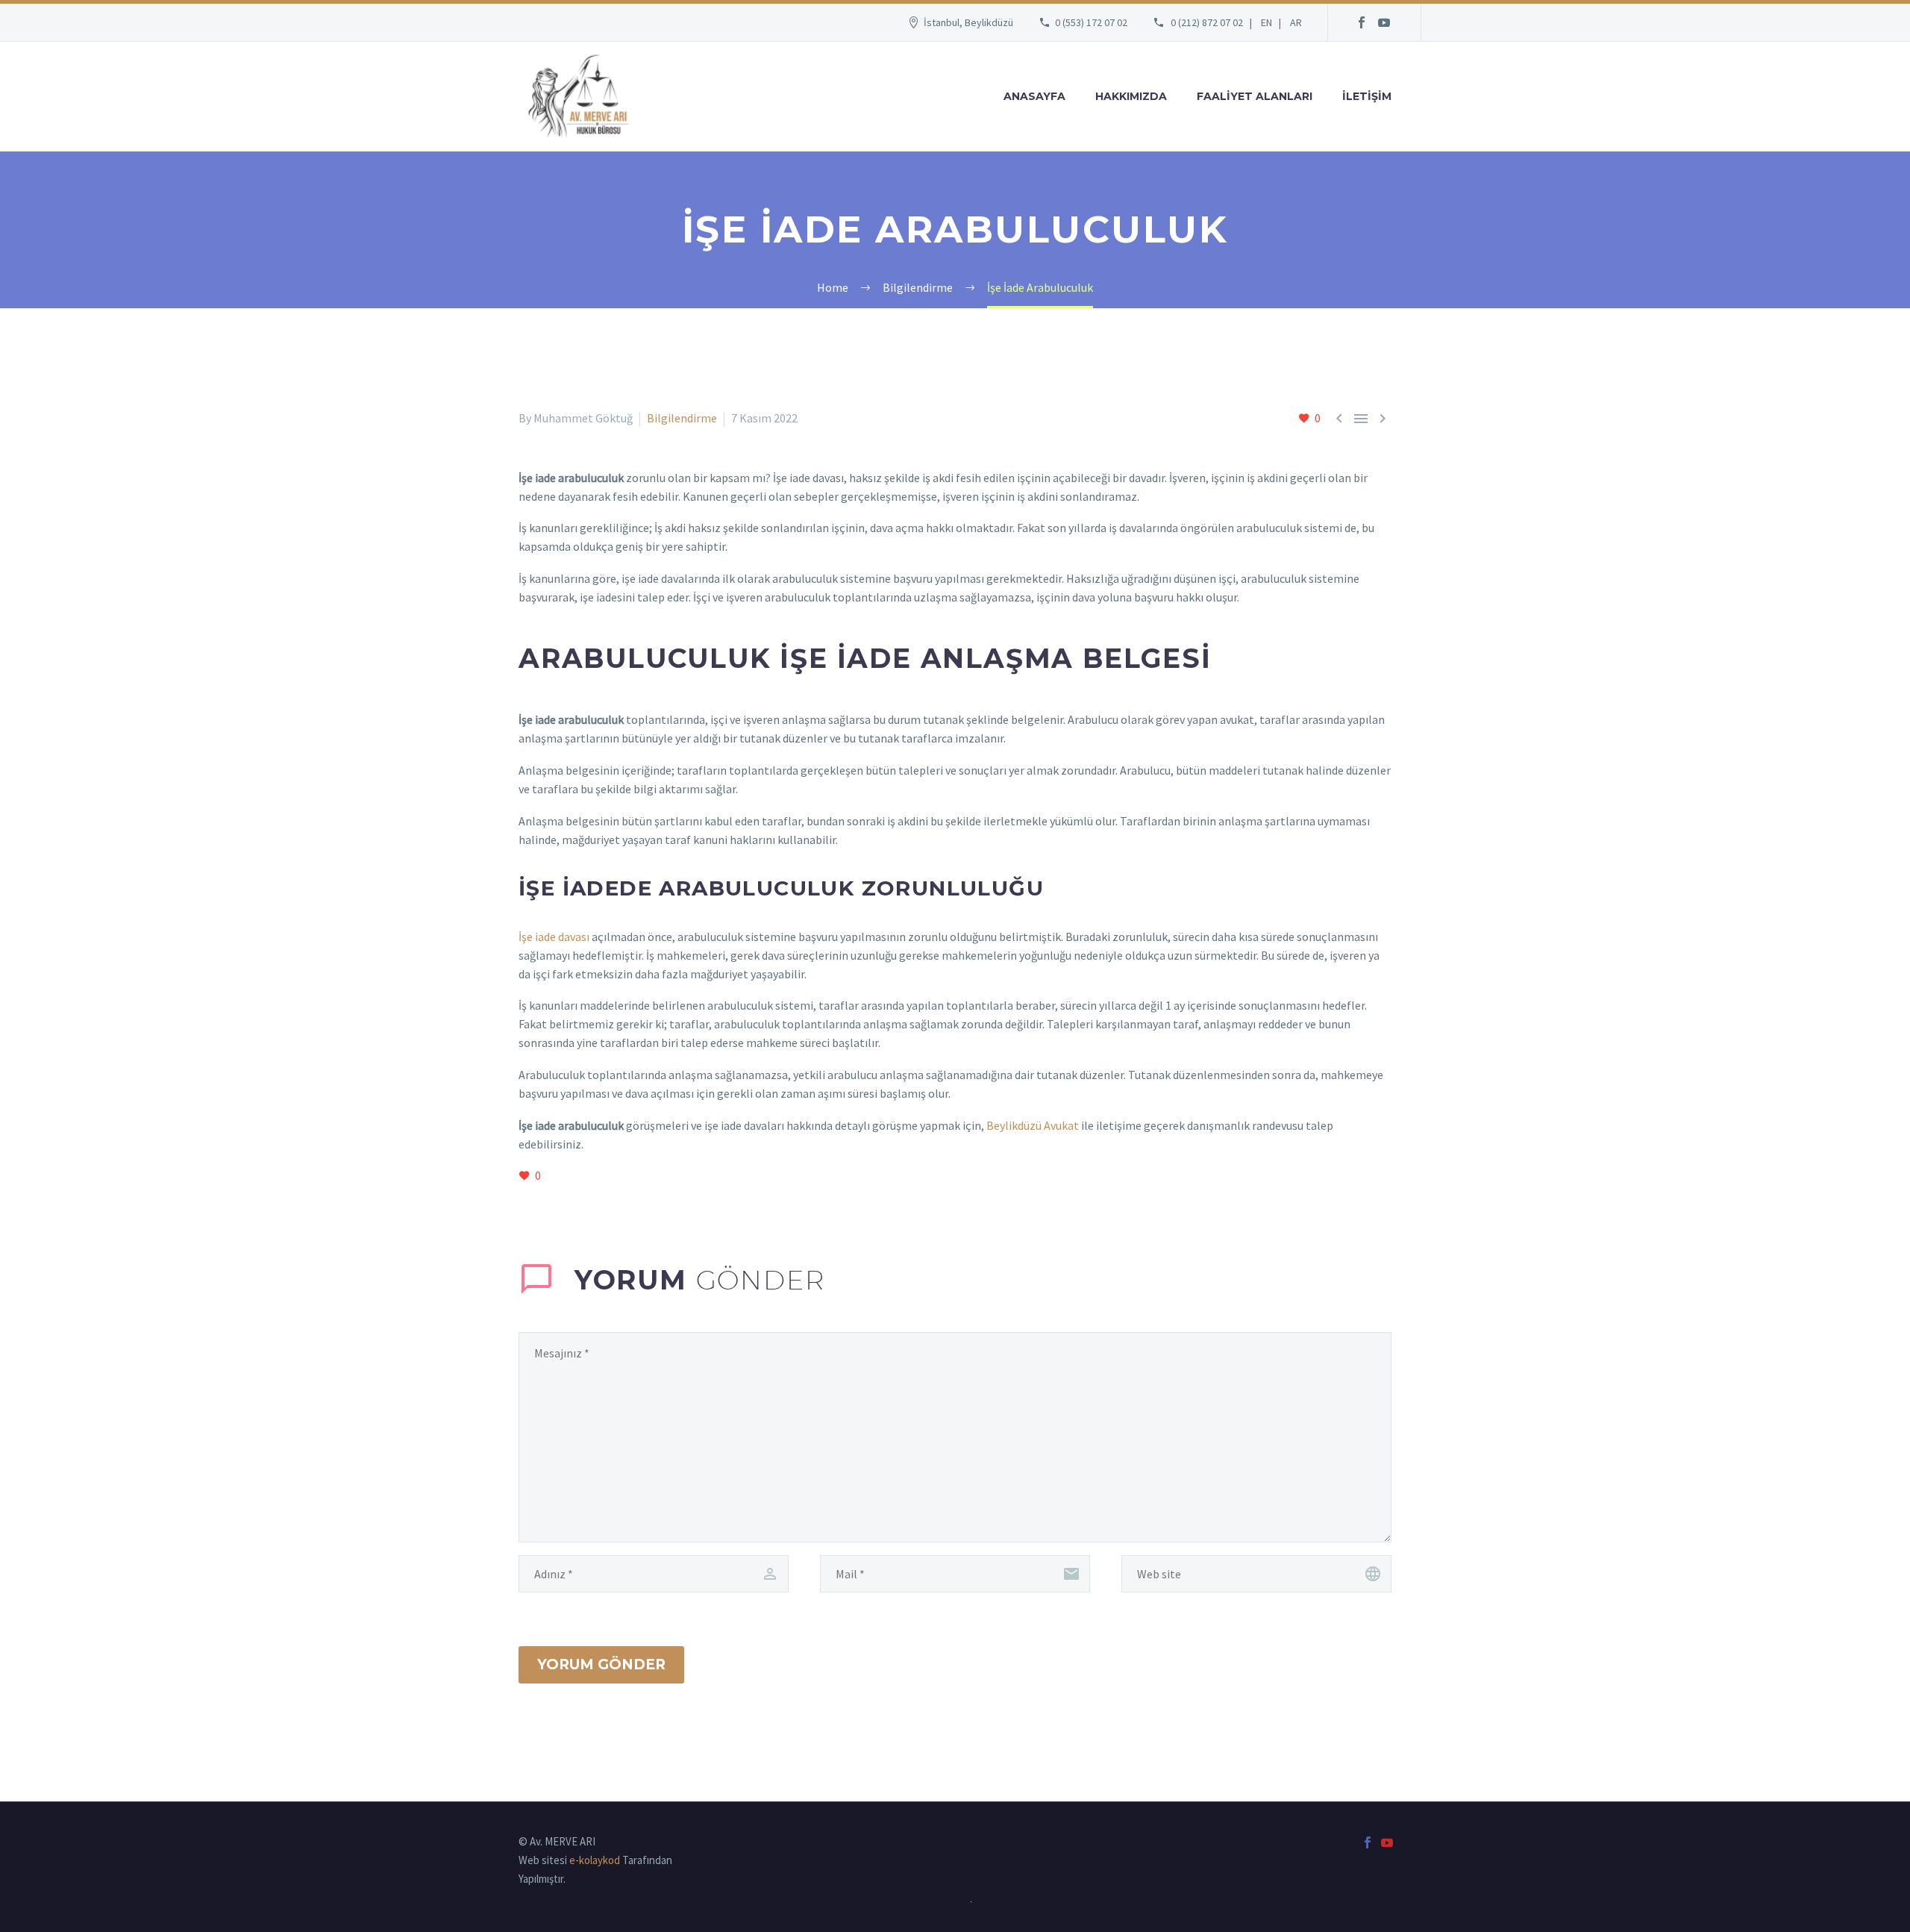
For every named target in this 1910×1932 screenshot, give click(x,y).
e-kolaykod (595, 1860)
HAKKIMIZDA (1131, 96)
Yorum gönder (601, 1664)
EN (1266, 22)
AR (1296, 22)
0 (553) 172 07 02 (1091, 22)
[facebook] (1362, 22)
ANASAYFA (1034, 96)
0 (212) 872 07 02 (1207, 22)
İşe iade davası (554, 937)
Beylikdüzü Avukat (1031, 1125)
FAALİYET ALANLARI (1255, 96)
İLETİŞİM (1367, 96)
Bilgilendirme (682, 418)
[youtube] (1384, 22)
